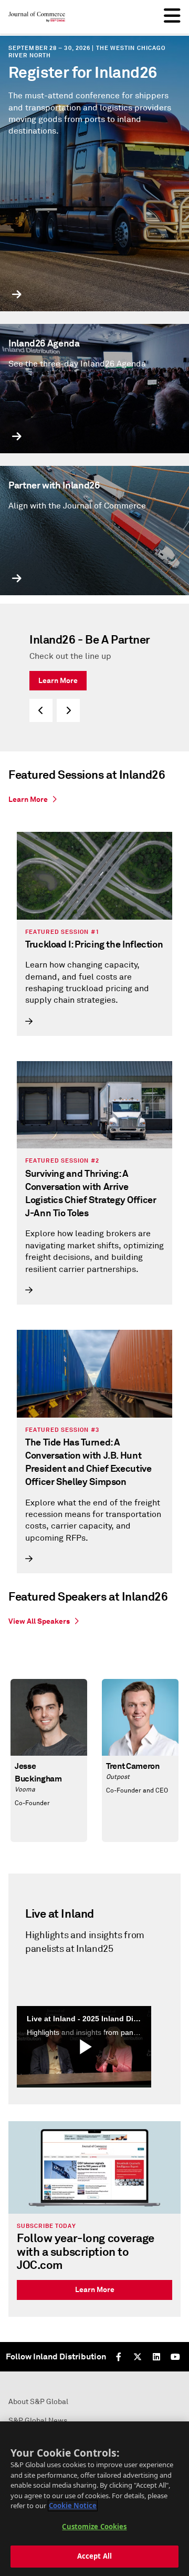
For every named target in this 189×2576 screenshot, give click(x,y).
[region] (94, 2499)
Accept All (94, 2556)
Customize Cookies (94, 2527)
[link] (94, 798)
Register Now (61, 664)
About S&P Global (38, 2402)
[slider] (94, 678)
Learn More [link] (95, 2289)
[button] (41, 710)
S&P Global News (38, 2421)
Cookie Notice (73, 2506)
